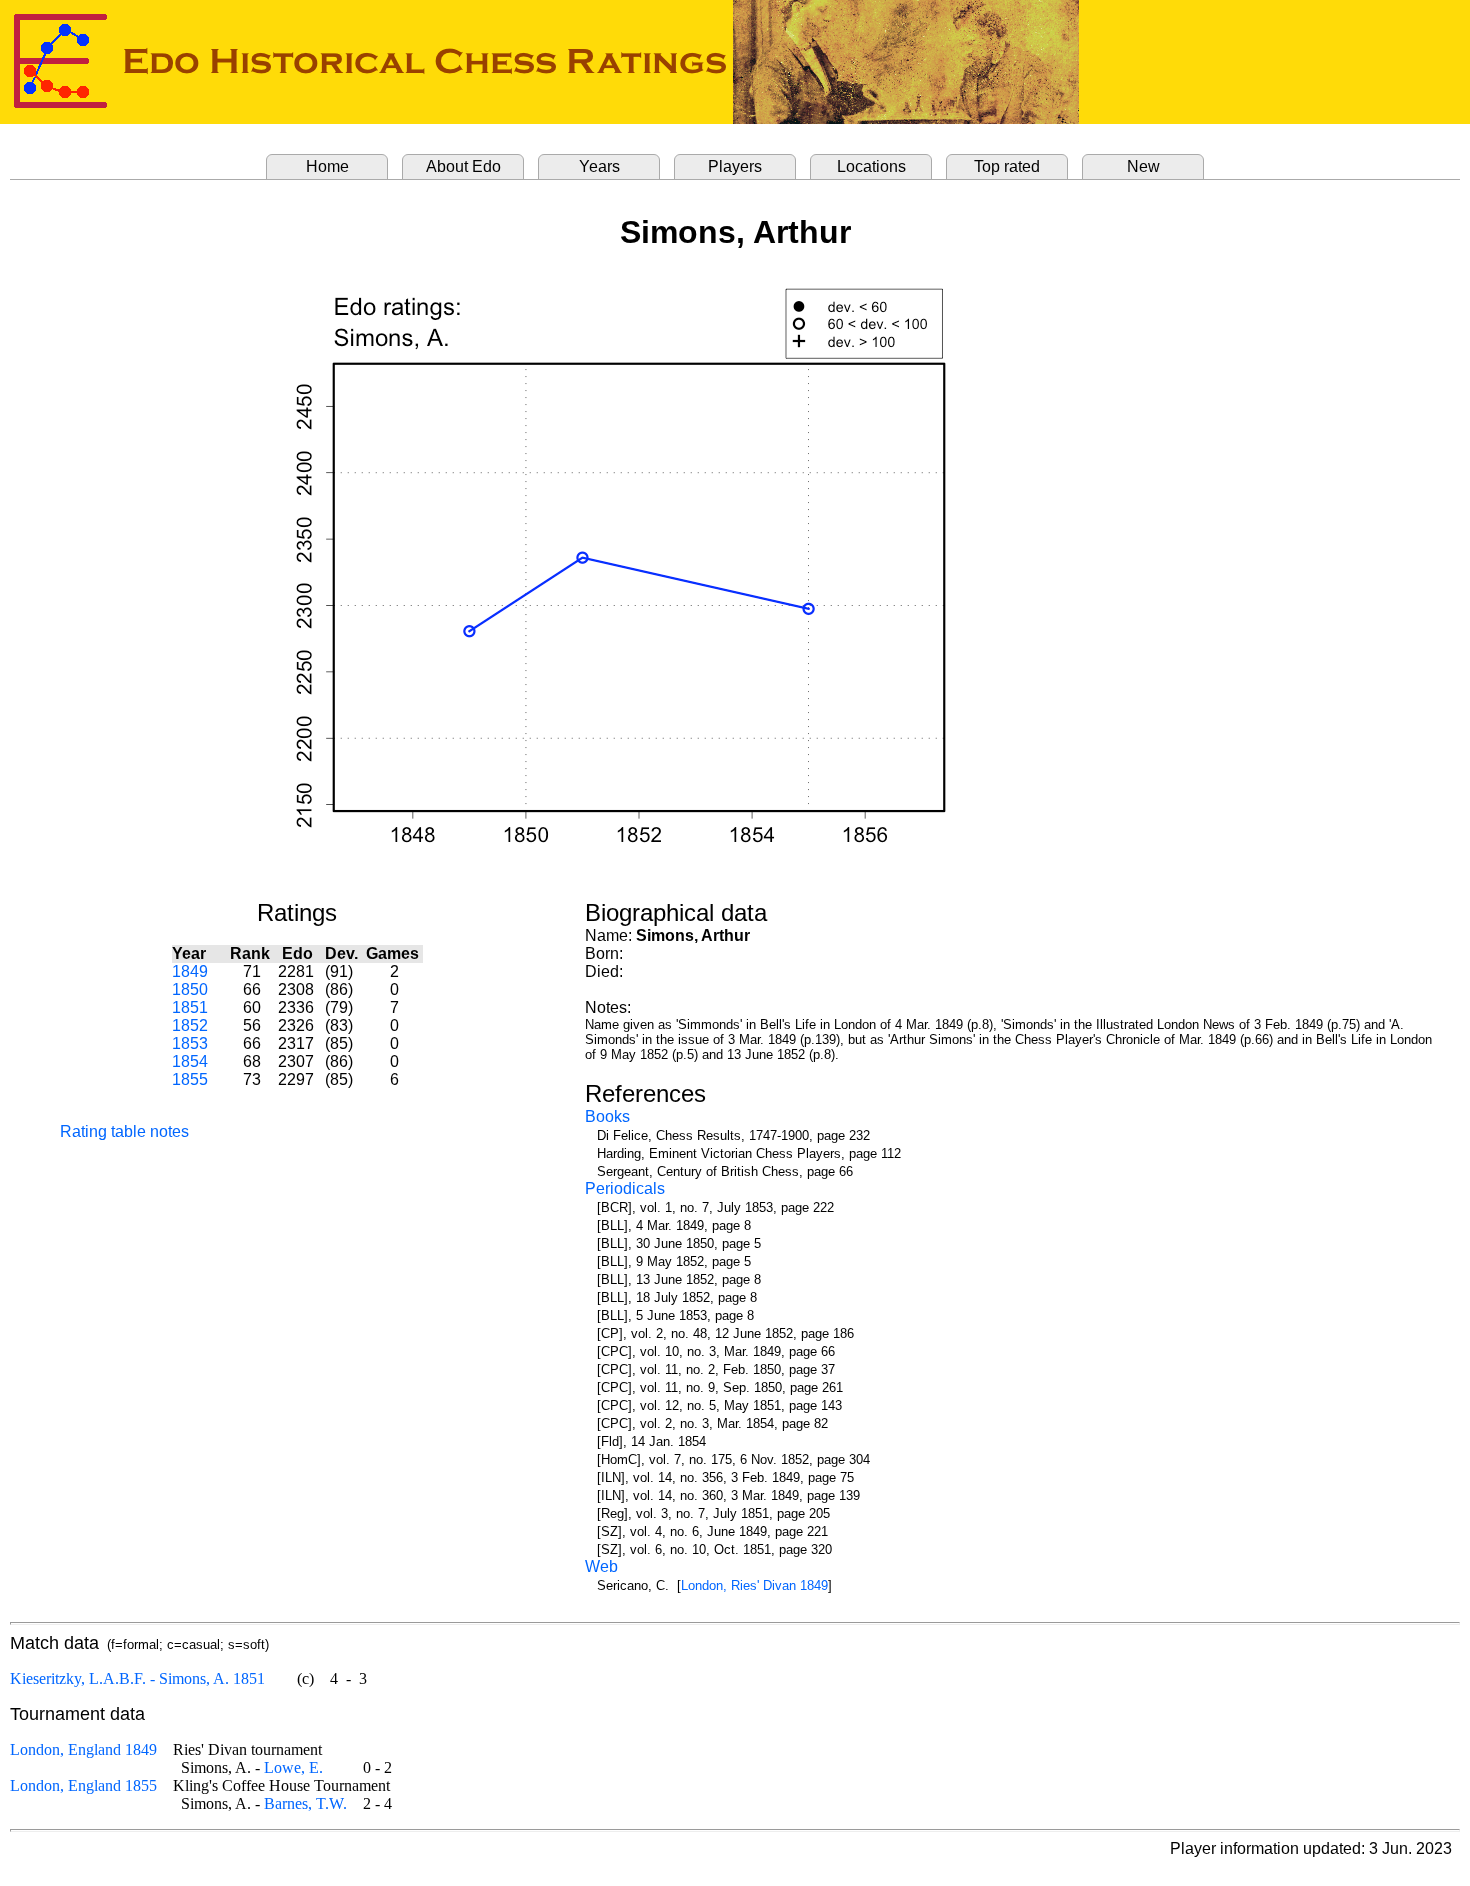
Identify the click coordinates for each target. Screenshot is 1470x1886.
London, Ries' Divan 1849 (754, 1585)
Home (327, 166)
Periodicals (625, 1188)
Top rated (1007, 166)
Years (599, 166)
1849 (190, 971)
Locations (871, 166)
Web (601, 1566)
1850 (190, 989)
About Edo (463, 166)
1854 (190, 1061)
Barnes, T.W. (305, 1803)
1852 (190, 1025)
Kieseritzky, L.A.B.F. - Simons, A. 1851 (137, 1678)
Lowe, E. (293, 1767)
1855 (190, 1079)
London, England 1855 (83, 1785)
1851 (190, 1007)
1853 (190, 1043)
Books (607, 1116)
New (1143, 166)
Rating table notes (124, 1131)
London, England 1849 (83, 1749)
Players (735, 166)
